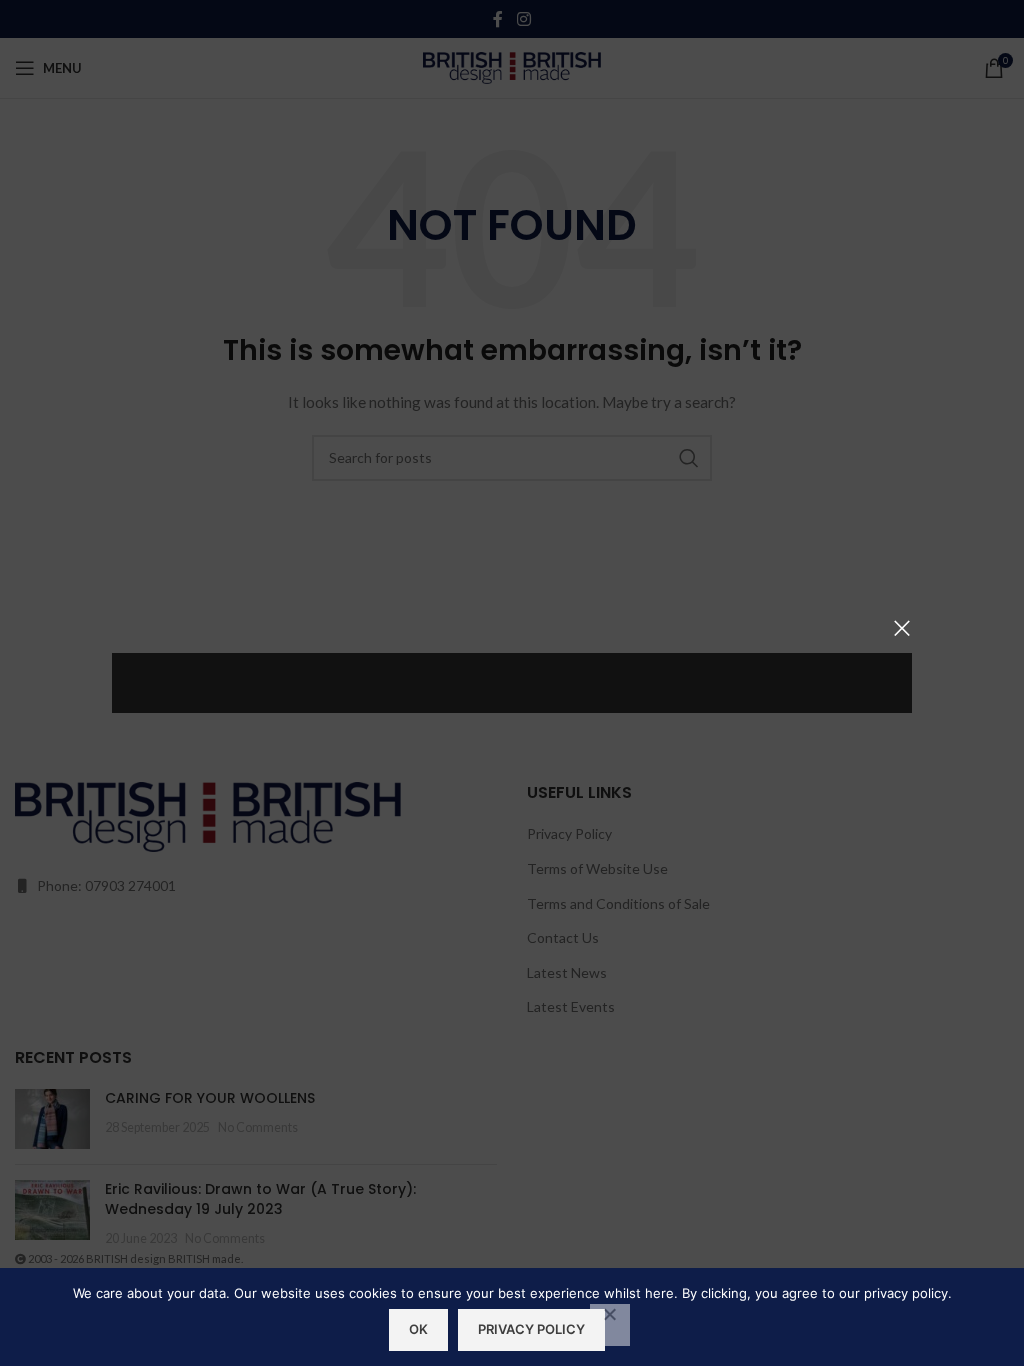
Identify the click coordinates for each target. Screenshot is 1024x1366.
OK (418, 1329)
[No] (610, 1325)
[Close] (902, 628)
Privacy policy (531, 1329)
